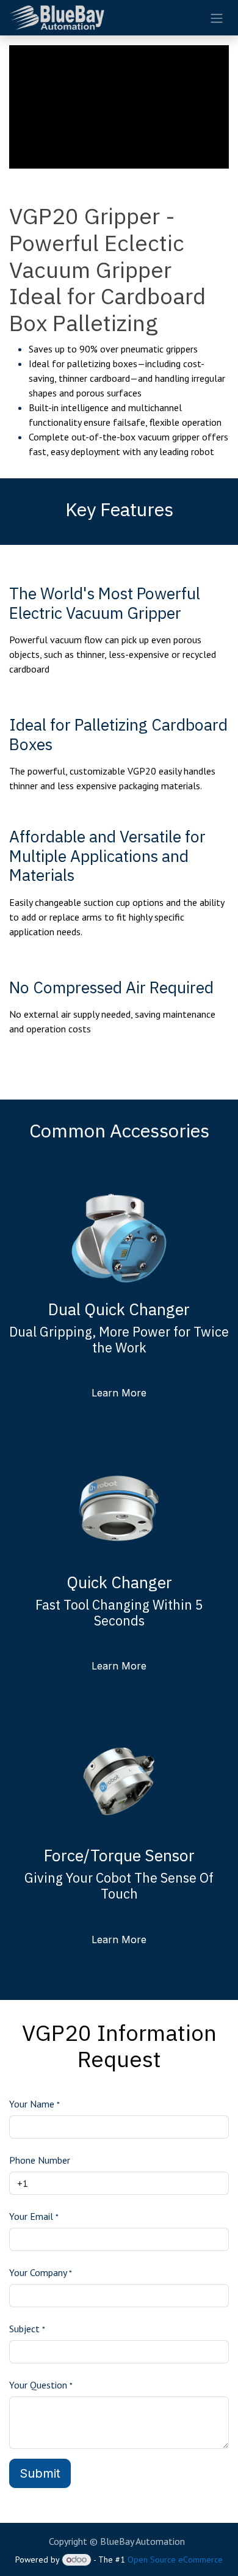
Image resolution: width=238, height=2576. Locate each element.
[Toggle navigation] (217, 18)
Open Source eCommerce (175, 2560)
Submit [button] (40, 2473)
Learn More (119, 1393)
